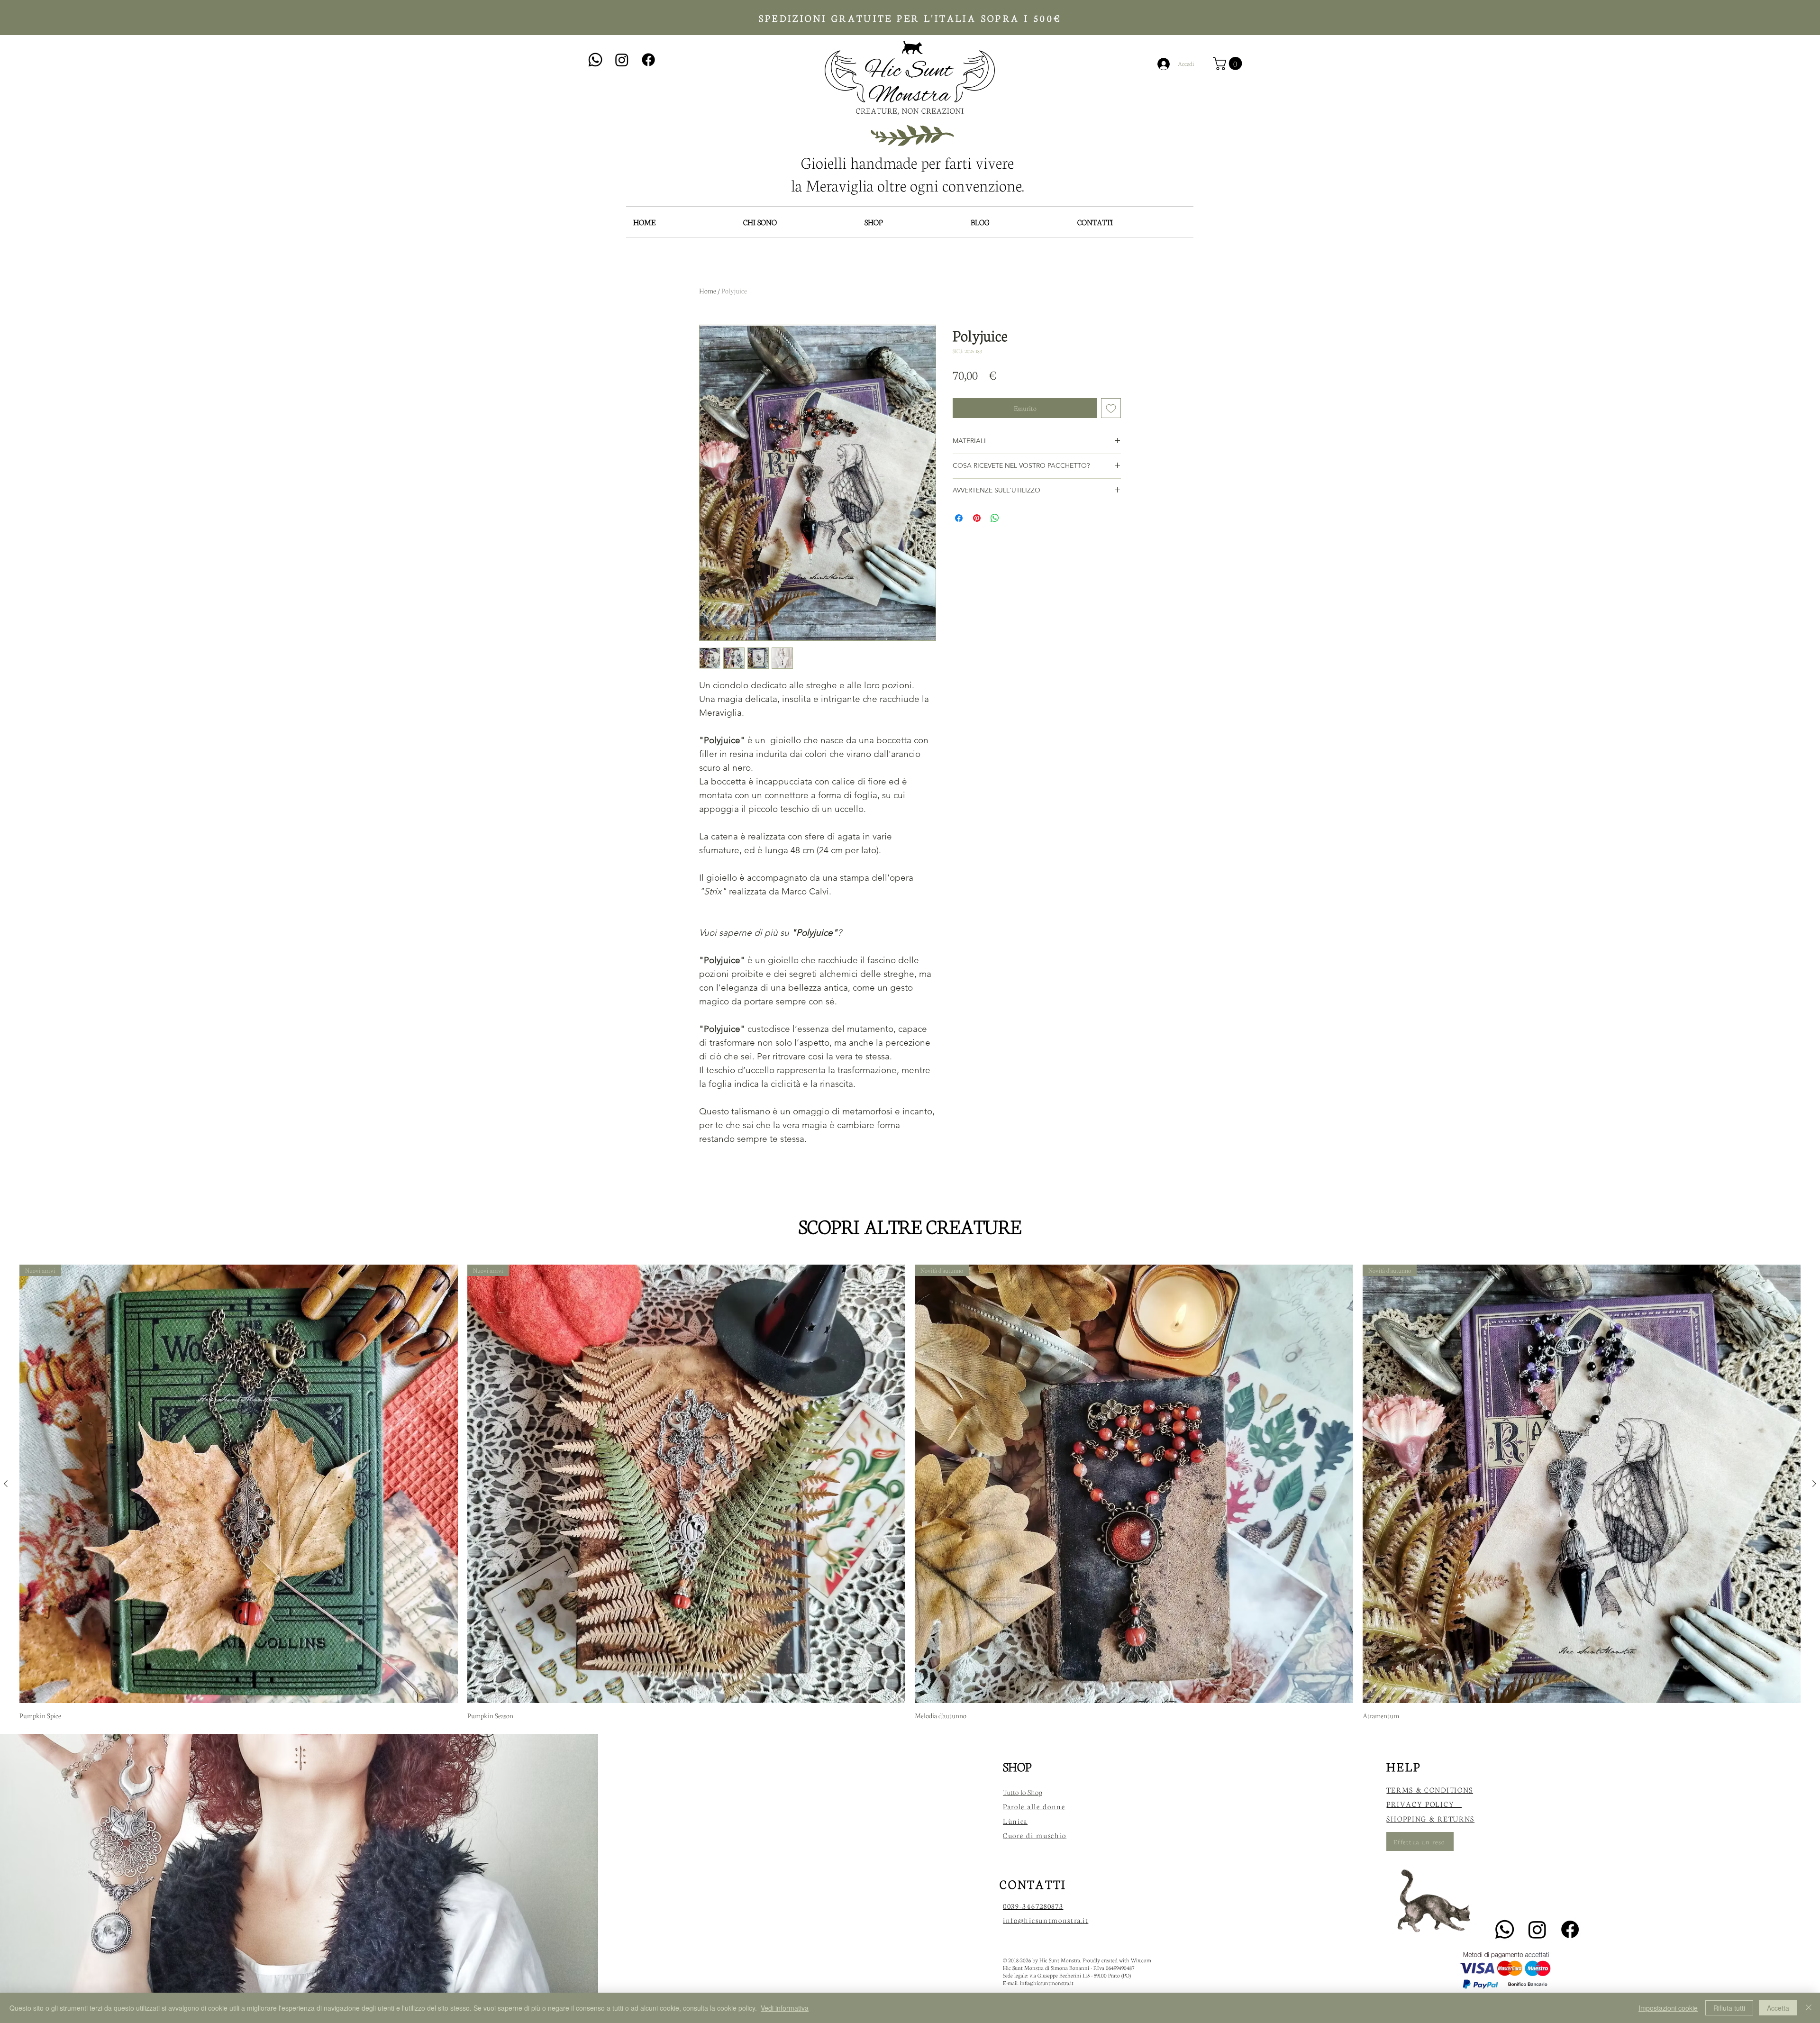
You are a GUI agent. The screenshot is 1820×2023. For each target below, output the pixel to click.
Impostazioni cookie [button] (1668, 2008)
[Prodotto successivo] (1814, 1484)
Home (708, 291)
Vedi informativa (785, 2008)
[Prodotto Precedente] (6, 1484)
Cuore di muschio (1035, 1835)
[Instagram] (622, 60)
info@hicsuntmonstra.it (1047, 1983)
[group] (910, 1492)
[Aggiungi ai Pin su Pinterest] (977, 518)
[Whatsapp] (595, 60)
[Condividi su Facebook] (959, 518)
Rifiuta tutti (1729, 2008)
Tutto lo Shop (1023, 1792)
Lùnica (1015, 1821)
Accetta (1778, 2008)
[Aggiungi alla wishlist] (1111, 408)
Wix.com (1141, 1960)
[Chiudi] (1809, 2008)
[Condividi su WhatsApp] (995, 518)
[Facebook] (648, 60)
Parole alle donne (1034, 1806)
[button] (1229, 64)
